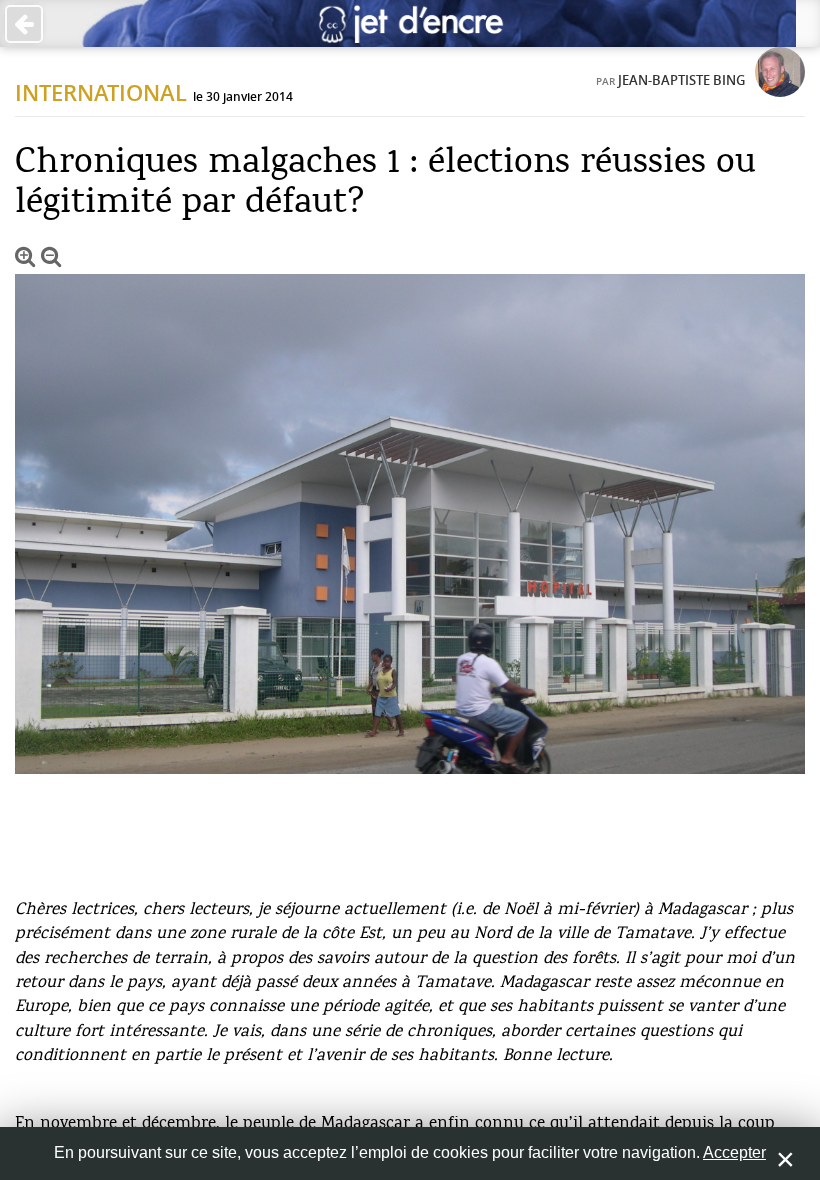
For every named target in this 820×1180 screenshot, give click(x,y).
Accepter (734, 1152)
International (101, 93)
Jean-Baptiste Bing (681, 80)
